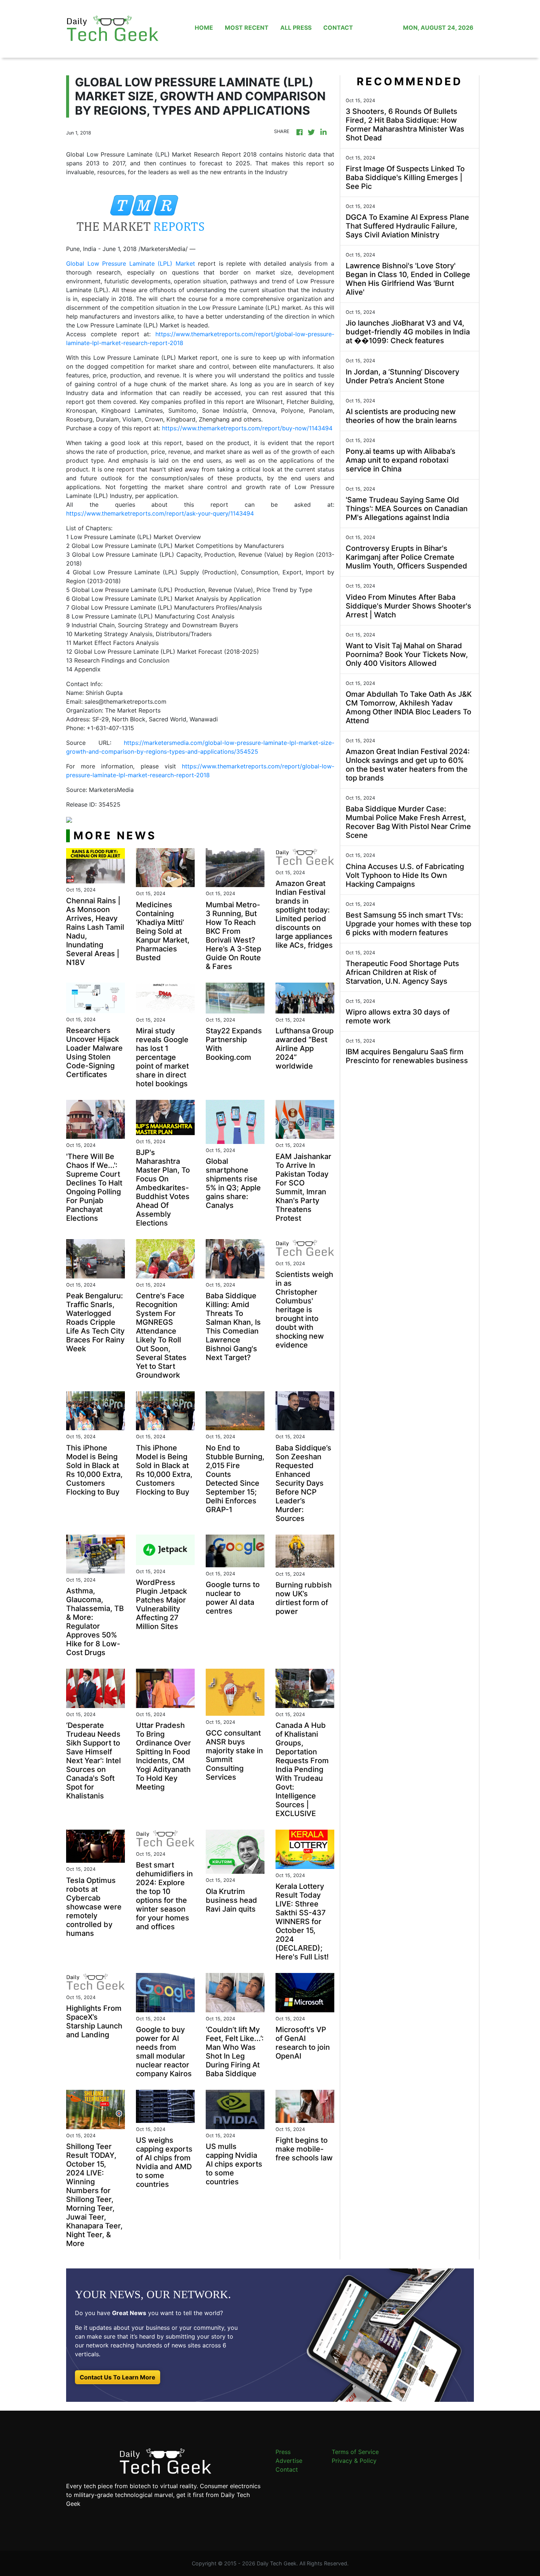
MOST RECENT (247, 28)
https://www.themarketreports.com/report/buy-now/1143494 (247, 428)
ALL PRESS (296, 28)
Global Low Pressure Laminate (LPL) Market (131, 263)
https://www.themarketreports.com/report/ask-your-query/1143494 (160, 513)
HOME (204, 28)
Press (283, 2452)
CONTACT (338, 28)
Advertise (289, 2461)
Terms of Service (355, 2452)
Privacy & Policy (354, 2461)
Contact (287, 2469)
